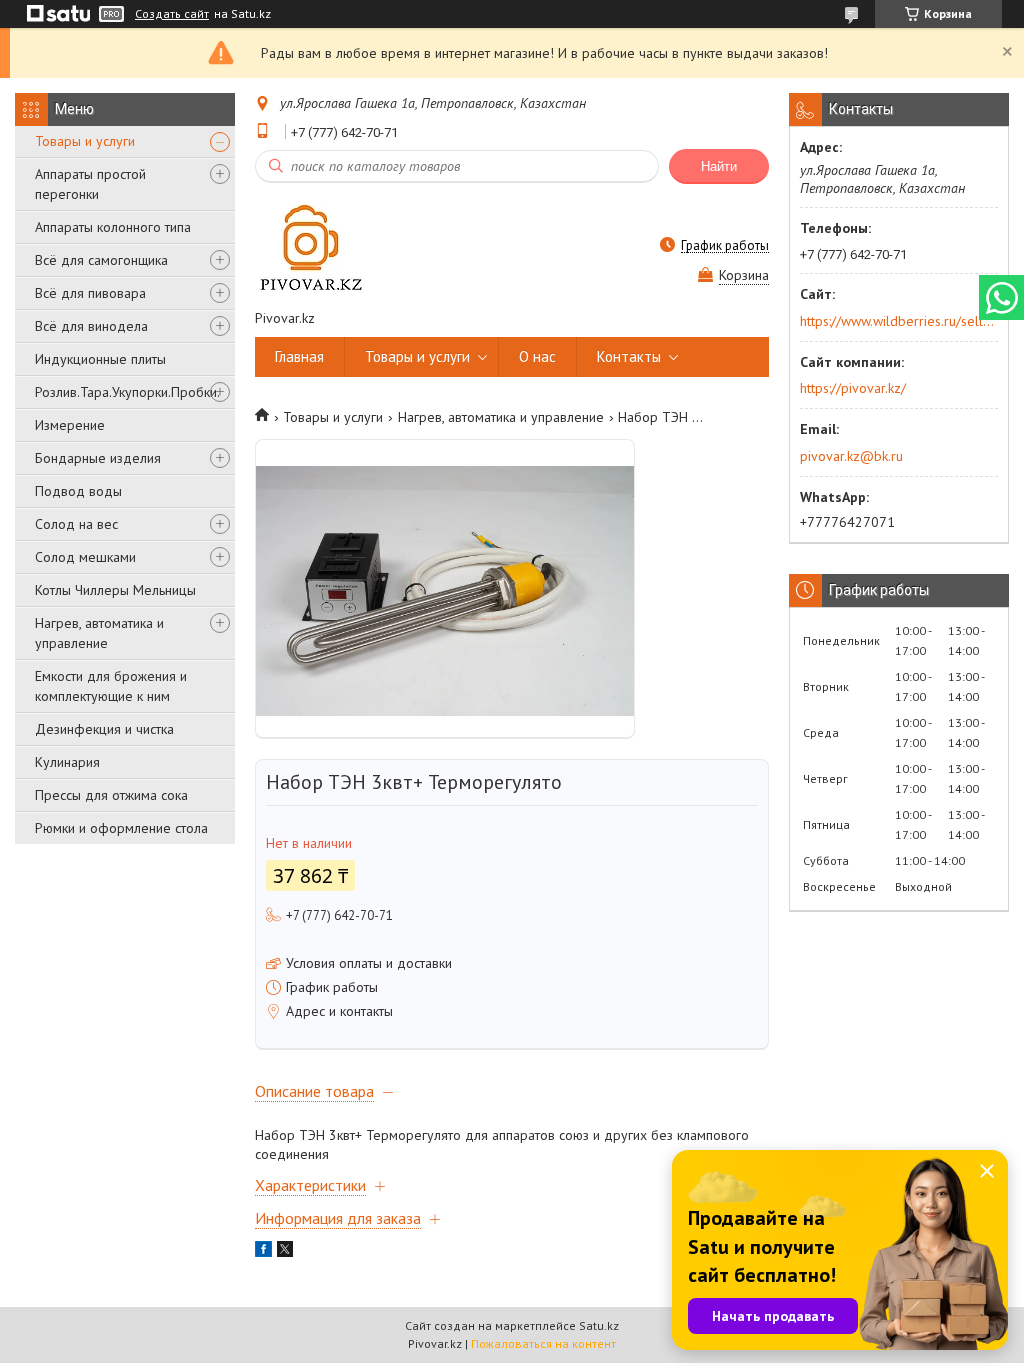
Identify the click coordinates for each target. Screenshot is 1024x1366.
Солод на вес (76, 524)
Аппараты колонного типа (113, 227)
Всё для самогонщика (101, 260)
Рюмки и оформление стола (121, 828)
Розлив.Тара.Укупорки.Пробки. (127, 392)
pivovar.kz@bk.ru (851, 456)
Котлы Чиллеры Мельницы (115, 590)
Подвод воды (78, 491)
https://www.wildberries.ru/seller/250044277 (897, 321)
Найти (719, 166)
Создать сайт (172, 14)
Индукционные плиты (100, 359)
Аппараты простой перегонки (90, 184)
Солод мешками (85, 557)
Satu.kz (599, 1325)
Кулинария (67, 762)
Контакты (629, 356)
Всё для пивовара (90, 293)
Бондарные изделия (98, 458)
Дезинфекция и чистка (104, 729)
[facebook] (263, 1252)
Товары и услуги (85, 141)
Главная (299, 356)
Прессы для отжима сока (111, 795)
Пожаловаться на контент (543, 1343)
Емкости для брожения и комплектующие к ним (111, 686)
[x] (285, 1252)
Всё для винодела (91, 326)
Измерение (70, 425)
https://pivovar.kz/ (853, 388)
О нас (537, 356)
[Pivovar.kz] (310, 245)
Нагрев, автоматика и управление (99, 633)
